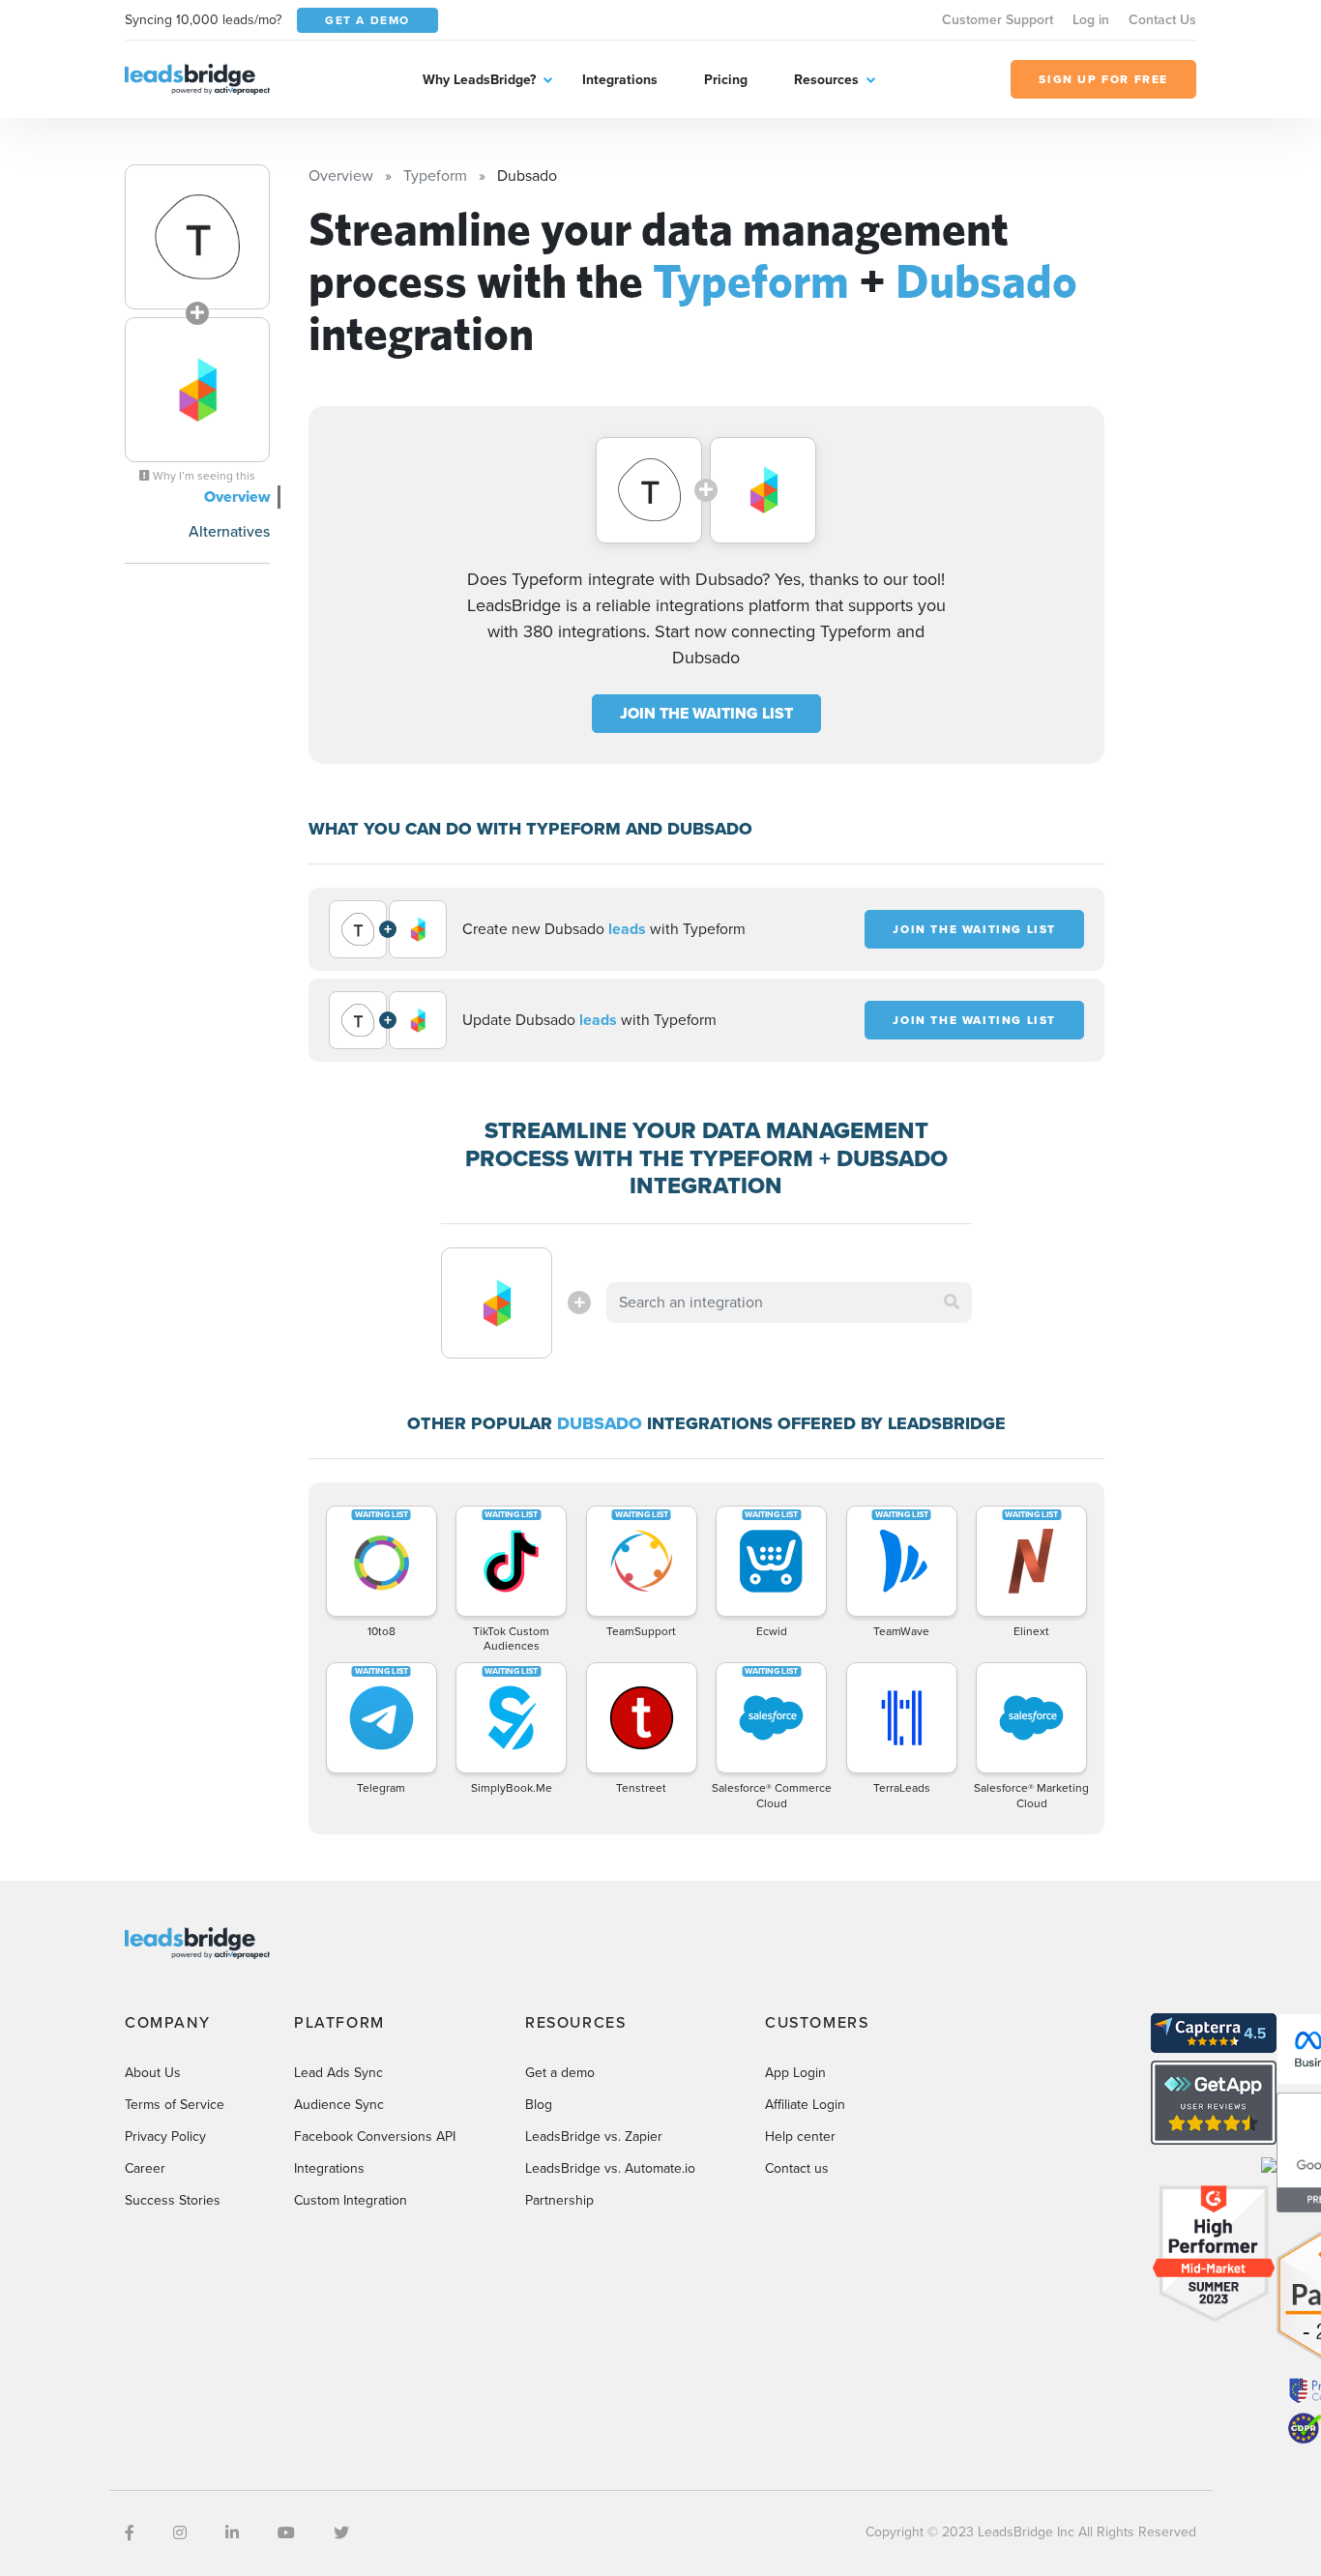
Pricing (726, 80)
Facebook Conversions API (375, 2137)
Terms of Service (175, 2105)
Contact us (797, 2168)
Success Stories (173, 2200)
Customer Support (998, 20)
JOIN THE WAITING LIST (706, 713)
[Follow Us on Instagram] (180, 2533)
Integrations (620, 80)
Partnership (559, 2200)
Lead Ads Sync (338, 2073)
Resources (826, 80)
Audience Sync (339, 2105)
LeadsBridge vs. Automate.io (610, 2168)
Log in (1091, 20)
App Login (795, 2073)
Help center (800, 2137)
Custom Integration (351, 2200)
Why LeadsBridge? (479, 80)
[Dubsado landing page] (197, 390)
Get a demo (560, 2073)
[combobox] (789, 1303)
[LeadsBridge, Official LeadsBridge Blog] (197, 78)
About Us (153, 2073)
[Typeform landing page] (197, 237)
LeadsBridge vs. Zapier (594, 2137)
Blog (539, 2105)
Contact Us (1162, 20)
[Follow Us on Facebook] (130, 2533)
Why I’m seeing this (203, 476)
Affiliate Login (805, 2105)
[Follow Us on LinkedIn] (232, 2533)
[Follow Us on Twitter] (341, 2533)
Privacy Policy (165, 2137)
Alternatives (229, 531)
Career (145, 2168)
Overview (237, 497)
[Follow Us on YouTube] (286, 2533)
